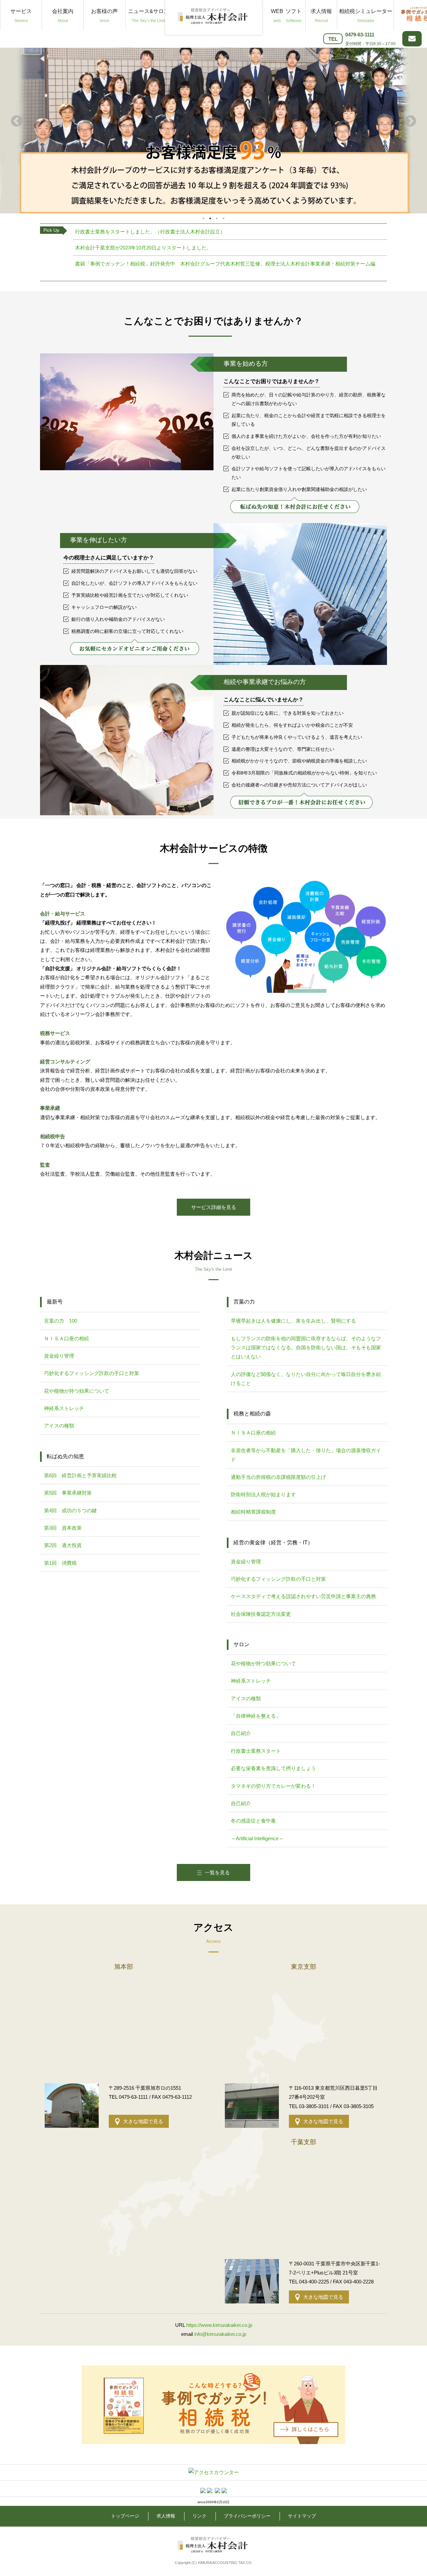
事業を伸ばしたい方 (99, 540)
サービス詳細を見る (214, 1207)
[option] (213, 122)
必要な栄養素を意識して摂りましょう (273, 1768)
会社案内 (63, 16)
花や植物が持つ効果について (77, 1391)
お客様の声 (104, 16)
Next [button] (410, 122)
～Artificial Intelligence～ (257, 1838)
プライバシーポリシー (247, 2516)
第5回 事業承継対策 (68, 1493)
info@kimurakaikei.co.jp (220, 2334)
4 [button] (224, 218)
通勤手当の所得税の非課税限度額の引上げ (278, 1477)
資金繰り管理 (59, 1356)
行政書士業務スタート (256, 1751)
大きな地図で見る (143, 2121)
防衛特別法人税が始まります (263, 1494)
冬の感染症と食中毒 (253, 1821)
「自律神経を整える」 (256, 1716)
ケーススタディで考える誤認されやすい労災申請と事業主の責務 (303, 1596)
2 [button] (210, 218)
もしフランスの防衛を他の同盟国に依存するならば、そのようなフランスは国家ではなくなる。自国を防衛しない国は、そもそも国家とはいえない (306, 1348)
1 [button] (203, 218)
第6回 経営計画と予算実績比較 (80, 1475)
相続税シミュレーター (366, 16)
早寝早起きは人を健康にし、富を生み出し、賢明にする (293, 1321)
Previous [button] (17, 122)
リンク (199, 2516)
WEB (277, 16)
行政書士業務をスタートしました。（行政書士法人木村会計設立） (150, 232)
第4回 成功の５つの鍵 (70, 1510)
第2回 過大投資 (63, 1545)
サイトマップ (302, 2516)
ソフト (294, 16)
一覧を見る (217, 1872)
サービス (21, 16)
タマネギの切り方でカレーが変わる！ (273, 1786)
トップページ (125, 2516)
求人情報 (321, 16)
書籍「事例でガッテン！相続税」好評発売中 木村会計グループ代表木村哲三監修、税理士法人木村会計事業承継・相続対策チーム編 (225, 264)
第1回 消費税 (60, 1563)
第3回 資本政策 (63, 1528)
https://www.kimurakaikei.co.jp (219, 2325)
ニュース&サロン (149, 16)
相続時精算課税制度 (253, 1512)
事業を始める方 (246, 364)
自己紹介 (241, 1733)
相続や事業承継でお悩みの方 (265, 682)
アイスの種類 (59, 1426)
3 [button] (217, 218)
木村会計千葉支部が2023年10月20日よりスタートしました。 (143, 248)
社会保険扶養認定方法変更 (261, 1614)
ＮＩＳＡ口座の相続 (67, 1338)
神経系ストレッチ (64, 1408)
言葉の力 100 (61, 1321)
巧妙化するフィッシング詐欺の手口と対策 (92, 1373)
